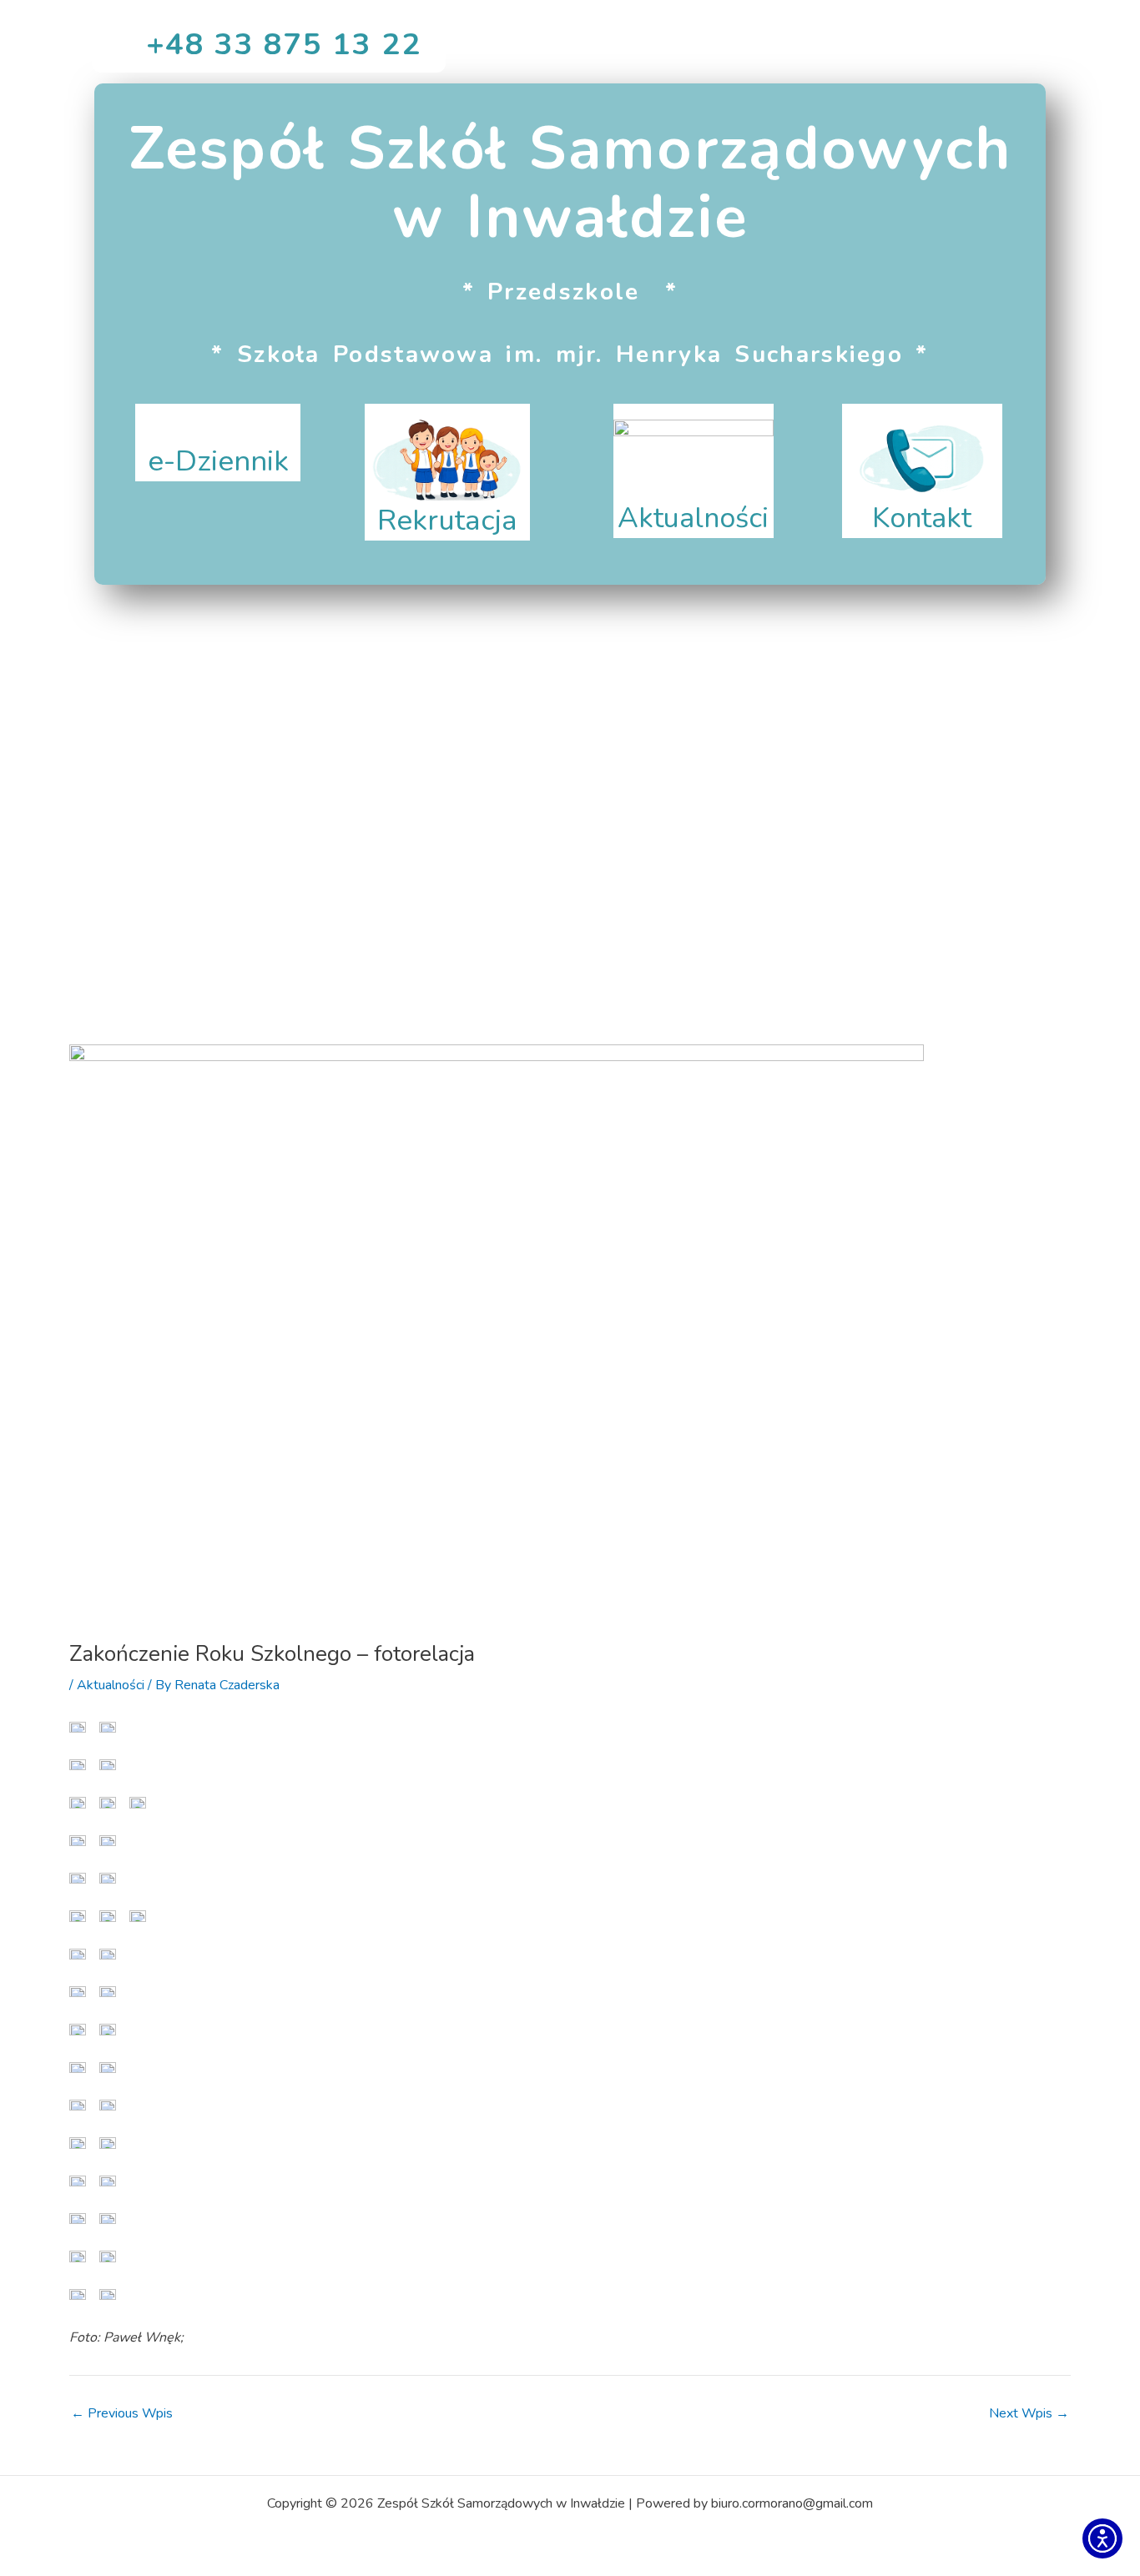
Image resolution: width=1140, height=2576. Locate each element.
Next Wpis (1029, 2413)
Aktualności (111, 1685)
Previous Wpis (122, 2413)
